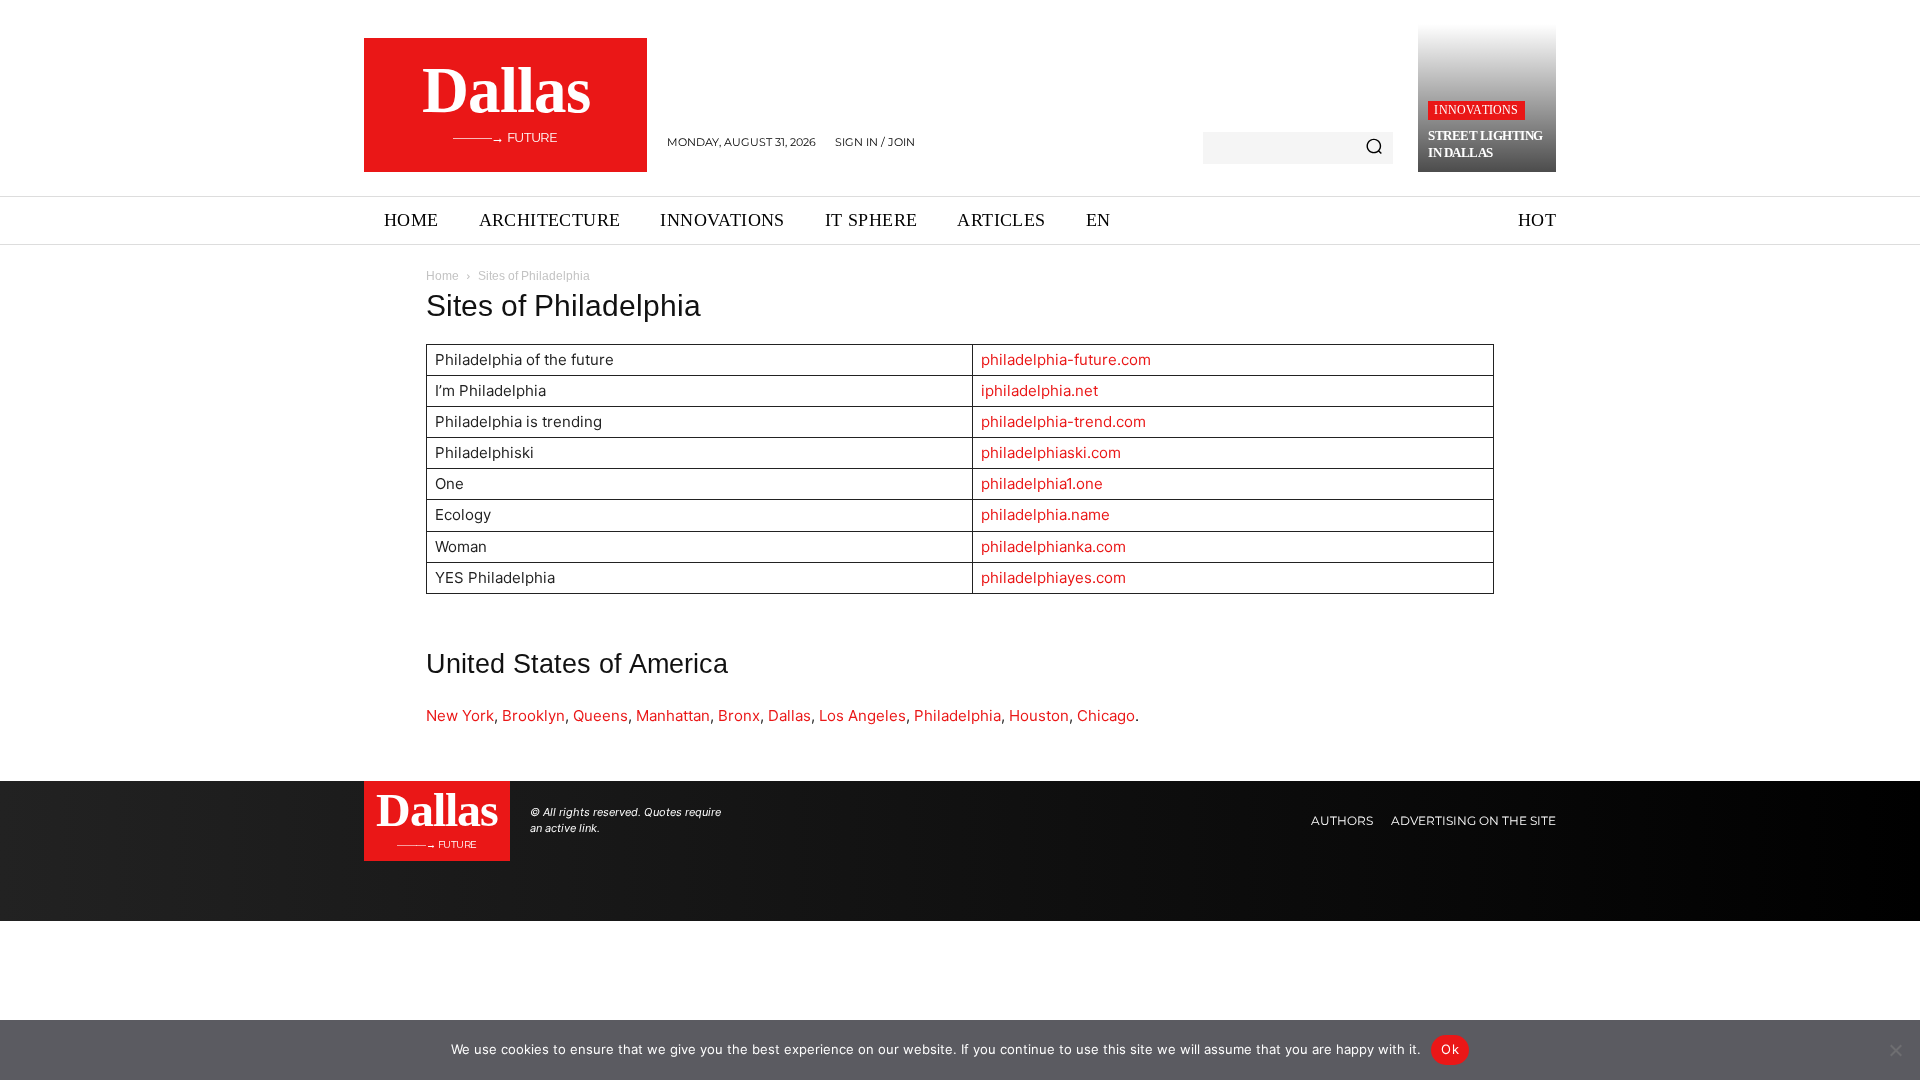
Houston (1039, 715)
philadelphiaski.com (1051, 452)
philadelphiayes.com (1053, 577)
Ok (1450, 1049)
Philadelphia (957, 715)
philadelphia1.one (1042, 483)
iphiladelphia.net (1039, 390)
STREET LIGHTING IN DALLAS (1485, 144)
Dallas (789, 715)
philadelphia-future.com (1066, 359)
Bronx (739, 715)
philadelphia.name (1045, 514)
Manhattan (673, 715)
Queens (600, 715)
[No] (1895, 1050)
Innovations (1476, 110)
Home (442, 276)
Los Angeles (862, 715)
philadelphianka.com (1053, 546)
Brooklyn (533, 715)
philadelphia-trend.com (1063, 421)
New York (460, 715)
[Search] (1374, 148)
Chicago (1106, 715)
